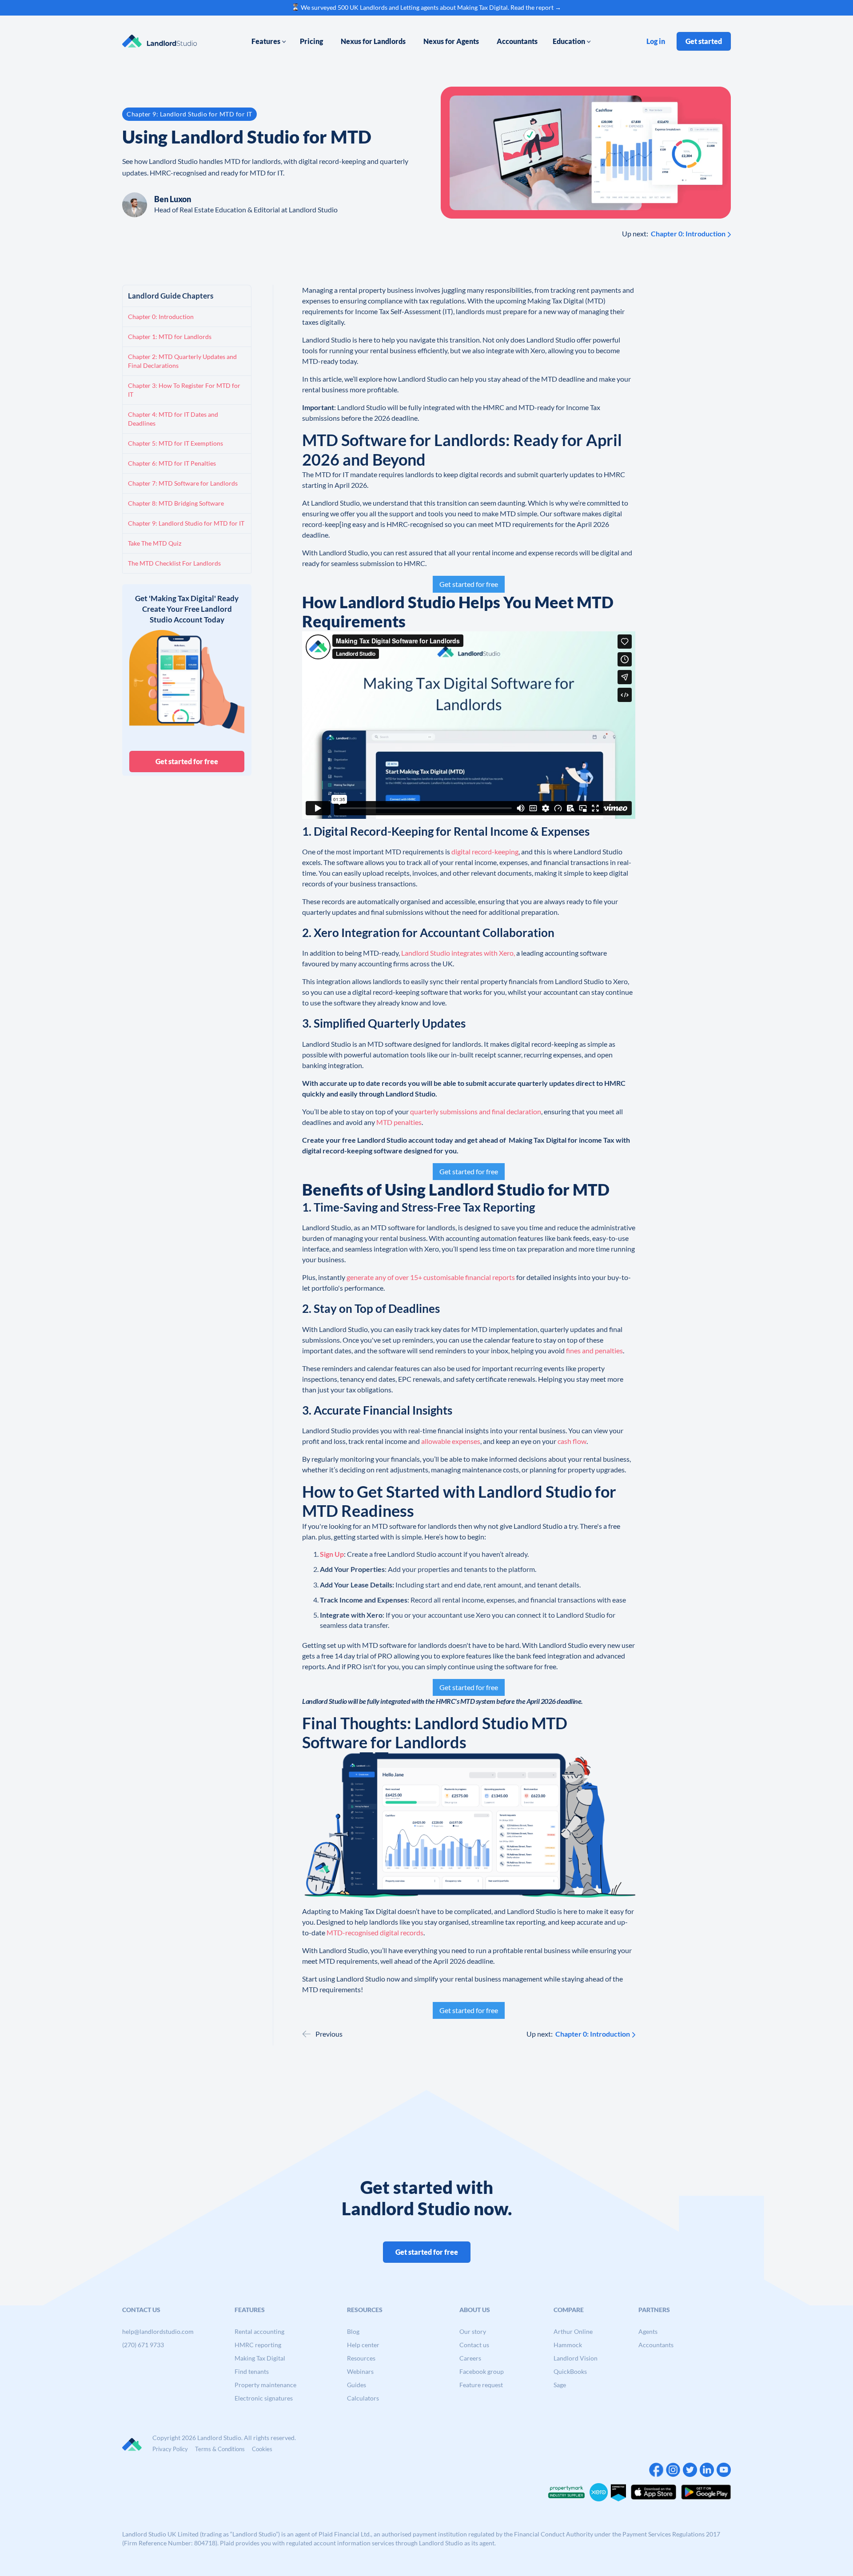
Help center (363, 2345)
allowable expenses (451, 1441)
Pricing (311, 41)
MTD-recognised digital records (375, 1932)
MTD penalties (399, 1122)
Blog (353, 2331)
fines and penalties (594, 1350)
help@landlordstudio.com (158, 2331)
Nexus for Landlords (373, 41)
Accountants (517, 41)
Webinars (360, 2371)
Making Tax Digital (260, 2358)
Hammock (568, 2345)
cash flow (572, 1441)
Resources (361, 2358)
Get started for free (187, 761)
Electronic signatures (264, 2398)
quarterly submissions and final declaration (476, 1111)
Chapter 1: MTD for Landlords (170, 337)
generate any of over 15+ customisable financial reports (431, 1277)
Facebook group (482, 2371)
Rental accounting (259, 2331)
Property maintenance (265, 2385)
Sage (560, 2385)
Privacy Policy (170, 2449)
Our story (473, 2331)
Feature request (481, 2385)
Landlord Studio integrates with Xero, (458, 953)
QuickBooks (570, 2371)
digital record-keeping (485, 851)
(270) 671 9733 (143, 2345)
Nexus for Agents (451, 41)
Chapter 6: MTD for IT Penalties (172, 463)
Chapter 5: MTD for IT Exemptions (175, 443)
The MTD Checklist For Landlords (174, 563)
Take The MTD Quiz (155, 543)
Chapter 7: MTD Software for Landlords (183, 483)
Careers (470, 2358)
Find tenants (252, 2371)
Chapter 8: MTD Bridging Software (176, 503)
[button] (269, 41)
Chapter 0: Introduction (688, 233)
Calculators (363, 2398)
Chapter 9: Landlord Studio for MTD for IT (186, 523)
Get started (704, 41)
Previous (329, 2034)
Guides (357, 2385)
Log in (656, 41)
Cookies (262, 2449)
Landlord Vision (576, 2358)
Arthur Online (573, 2331)
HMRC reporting (258, 2345)
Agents (648, 2331)
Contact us (474, 2345)
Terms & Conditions (220, 2449)
